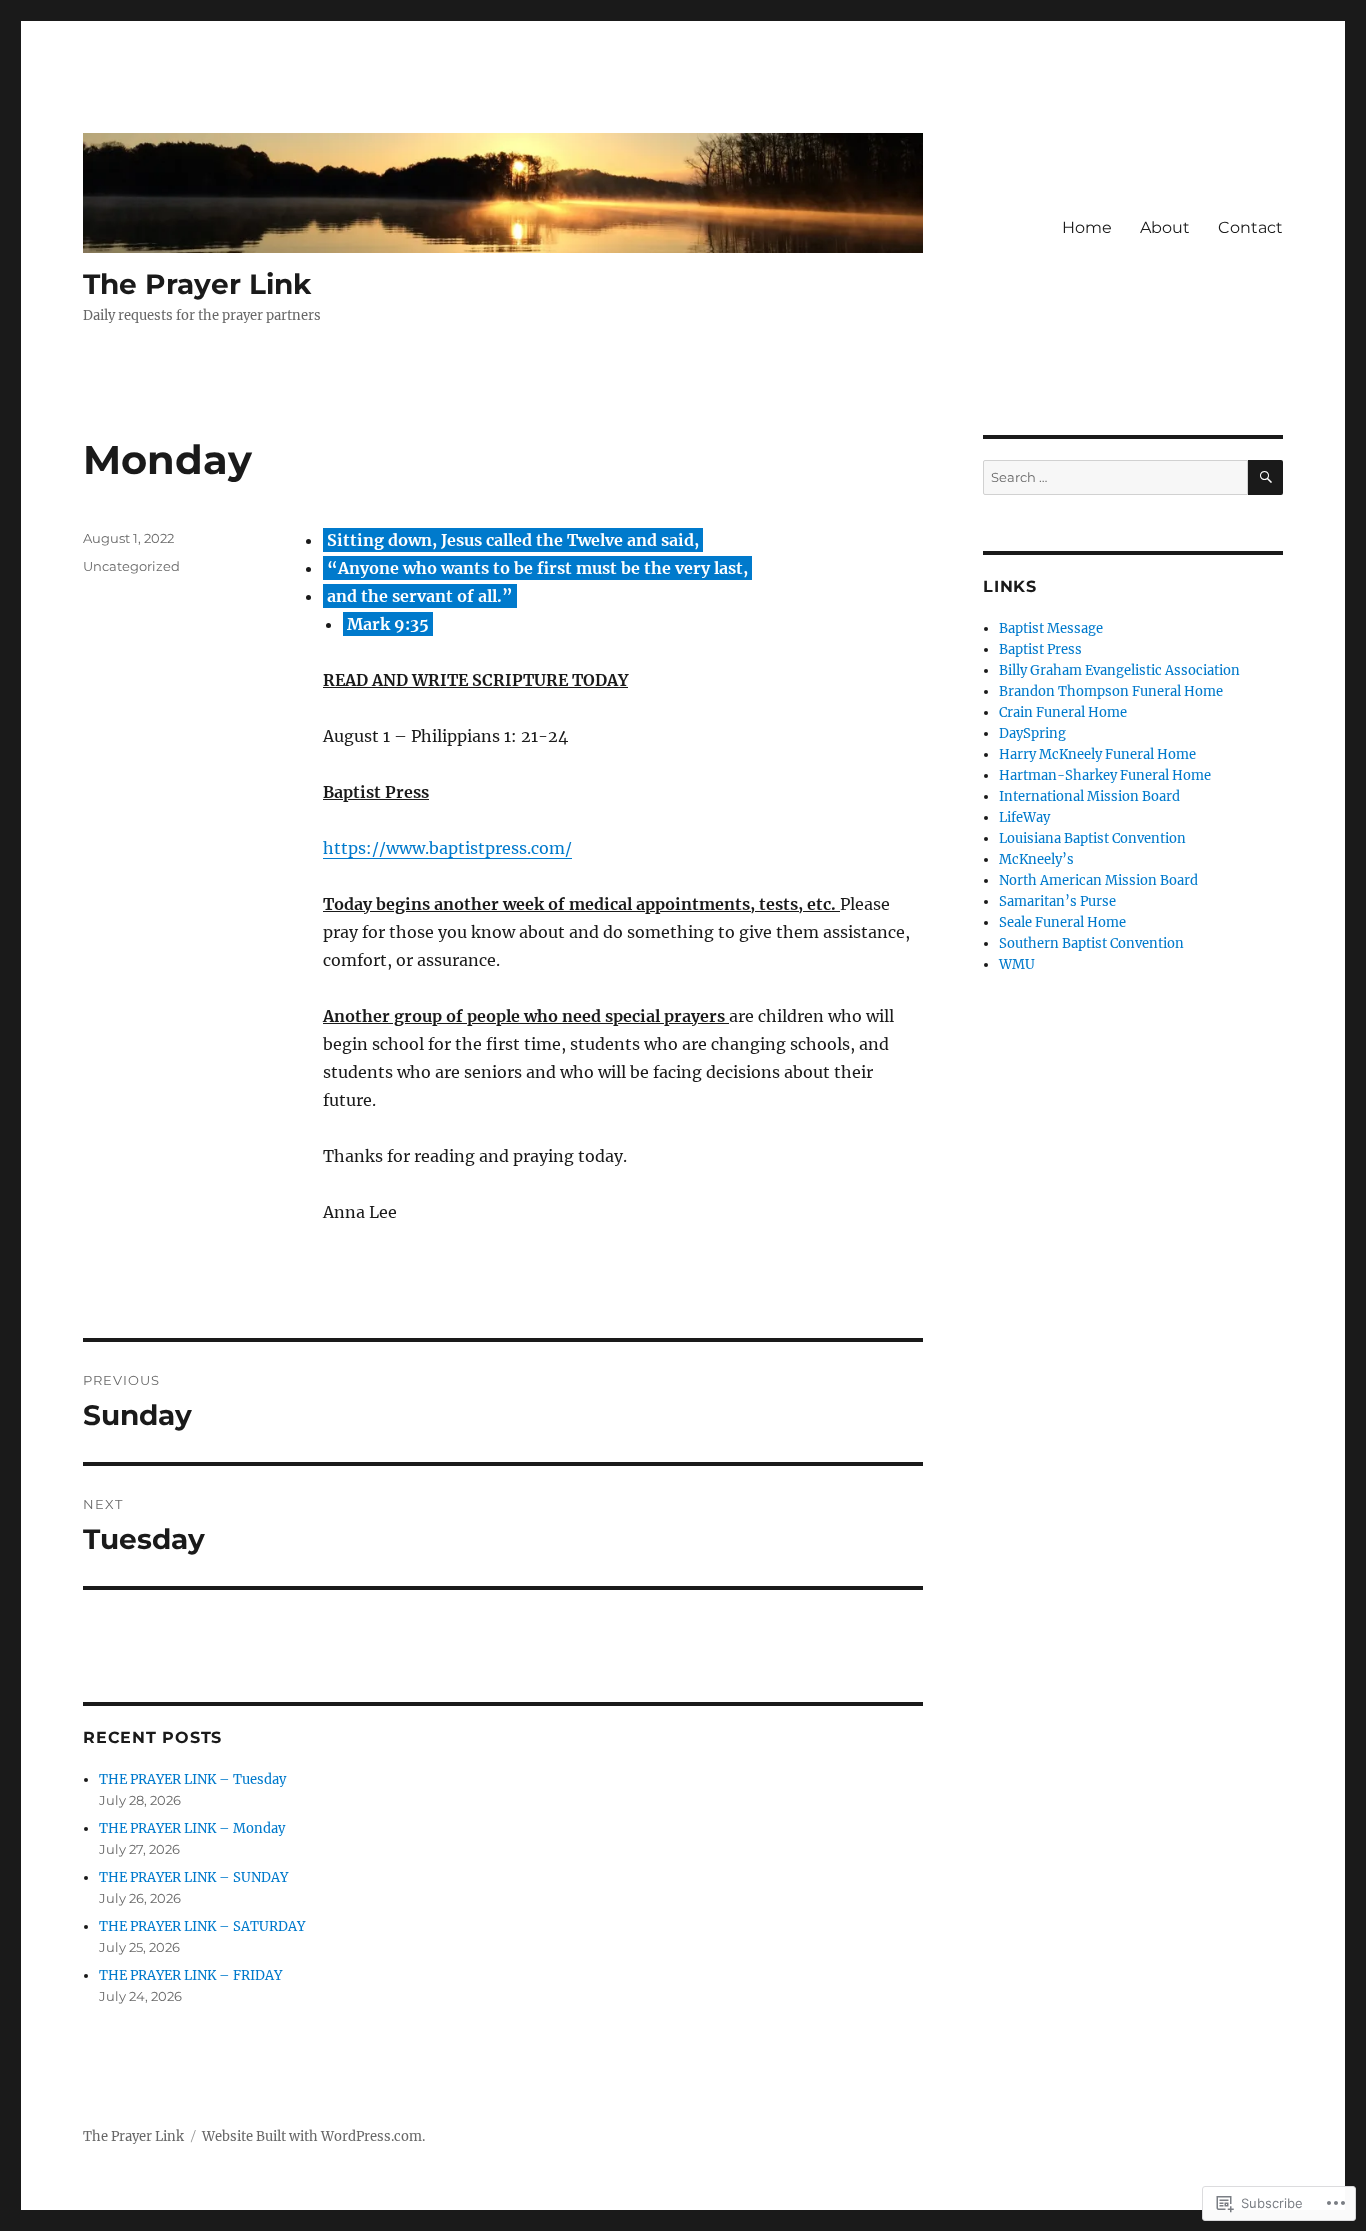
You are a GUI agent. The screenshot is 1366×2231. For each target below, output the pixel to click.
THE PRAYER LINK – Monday (192, 1828)
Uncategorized (131, 566)
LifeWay (1024, 817)
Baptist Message (1051, 628)
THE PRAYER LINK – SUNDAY (193, 1877)
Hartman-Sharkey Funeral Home (1105, 775)
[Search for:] (1115, 477)
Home (1087, 227)
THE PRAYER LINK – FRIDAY (190, 1975)
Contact (1250, 227)
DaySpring (1032, 733)
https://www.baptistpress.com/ (447, 848)
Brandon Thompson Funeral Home (1111, 691)
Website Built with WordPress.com (312, 2136)
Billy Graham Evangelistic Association (1119, 670)
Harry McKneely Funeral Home (1097, 754)
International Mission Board (1089, 796)
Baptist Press (1040, 649)
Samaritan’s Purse (1057, 901)
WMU (1017, 964)
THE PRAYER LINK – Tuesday (192, 1779)
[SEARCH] (1265, 477)
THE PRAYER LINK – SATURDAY (202, 1926)
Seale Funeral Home (1062, 922)
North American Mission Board (1098, 880)
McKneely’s (1036, 859)
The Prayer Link (197, 284)
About (1165, 227)
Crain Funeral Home (1063, 712)
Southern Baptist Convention (1091, 943)
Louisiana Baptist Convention (1092, 838)
